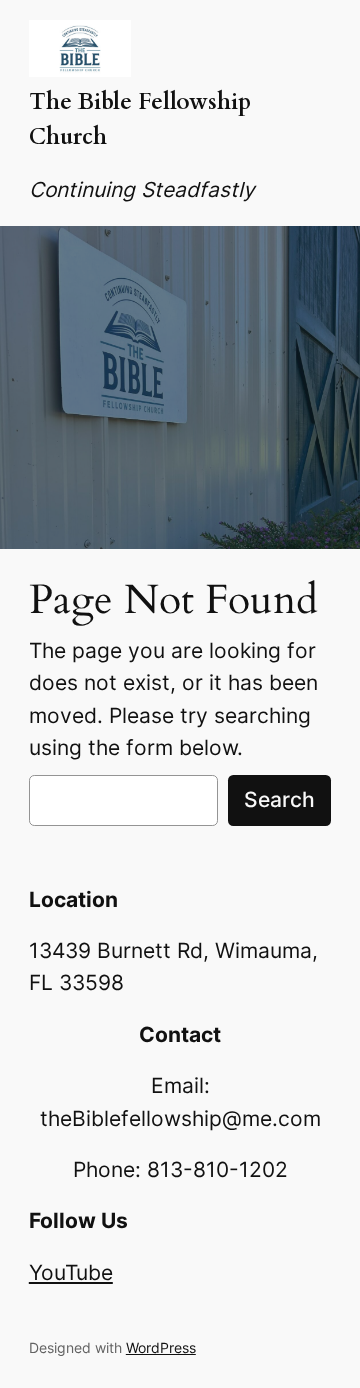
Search (279, 799)
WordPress (161, 1347)
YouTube (71, 1272)
